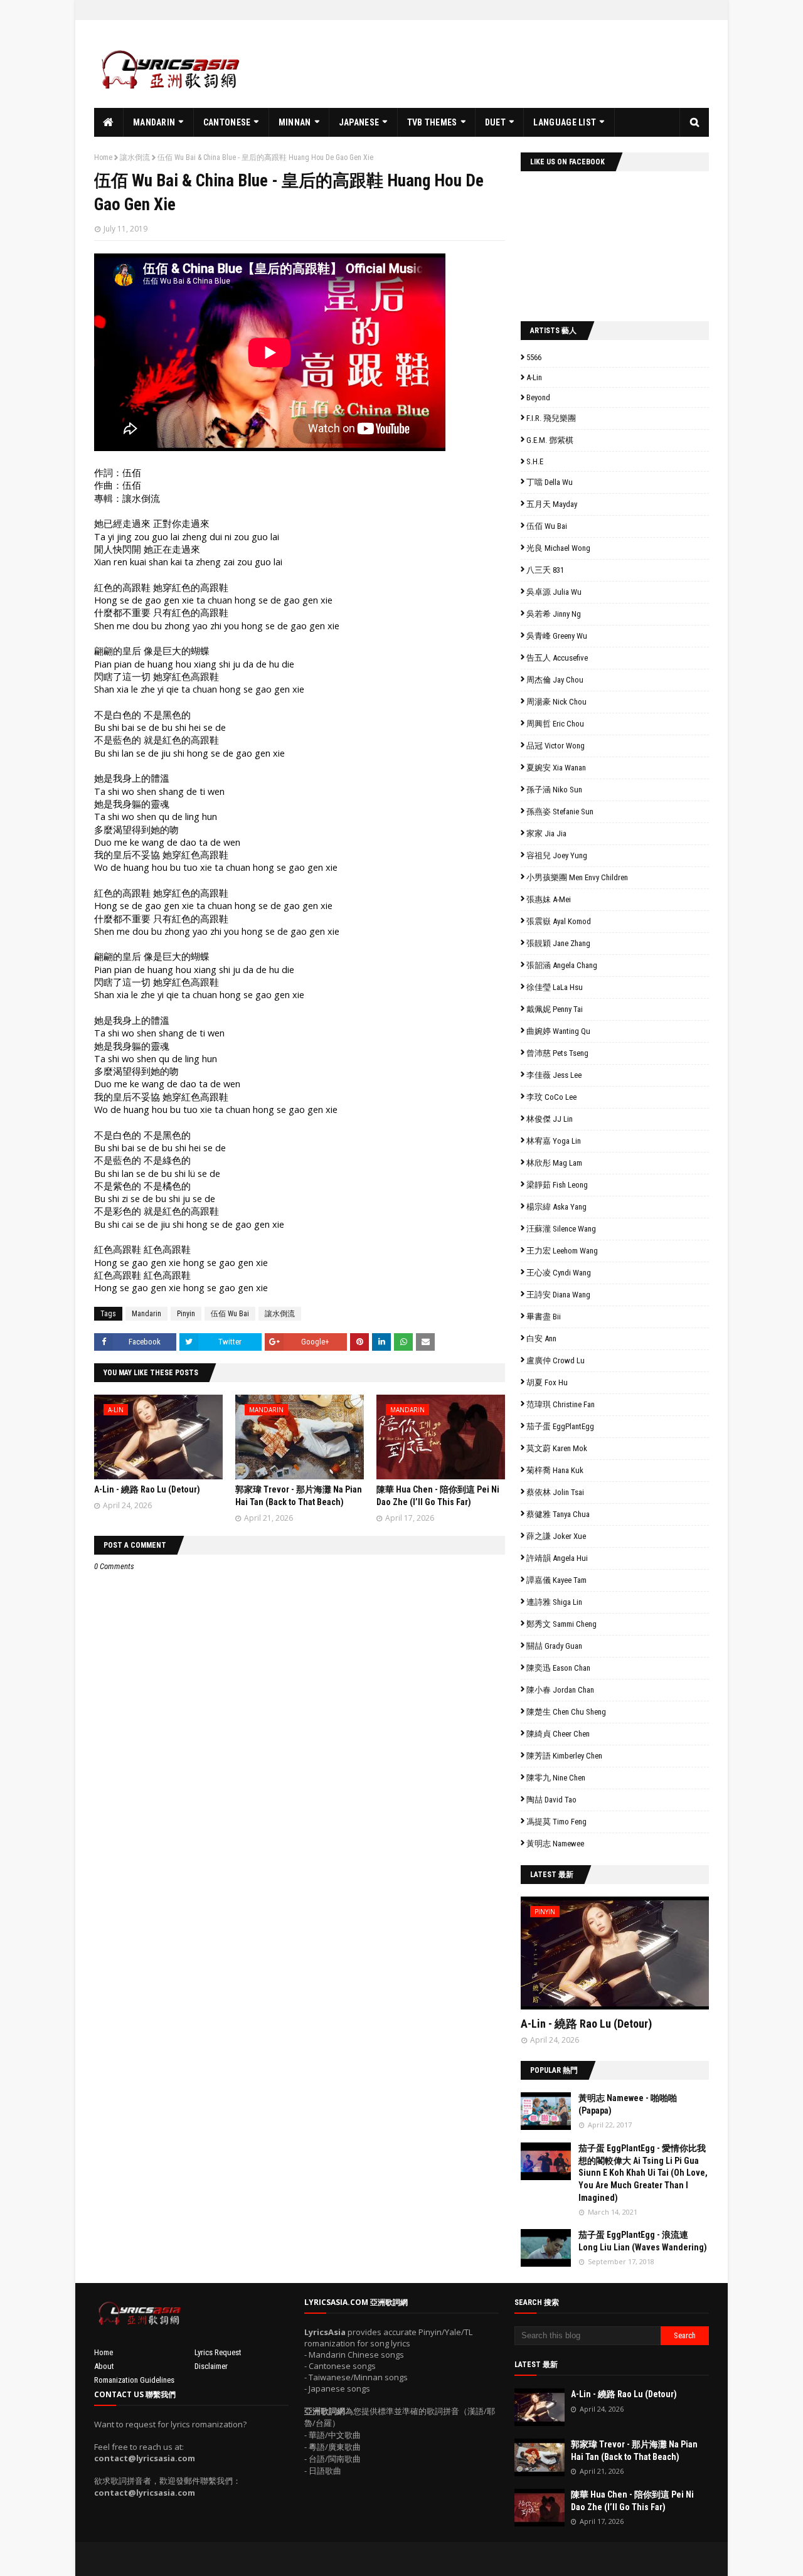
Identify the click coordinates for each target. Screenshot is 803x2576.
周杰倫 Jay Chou (555, 680)
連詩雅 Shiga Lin (554, 1602)
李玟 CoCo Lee (551, 1097)
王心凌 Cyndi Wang (559, 1273)
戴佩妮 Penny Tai (555, 1009)
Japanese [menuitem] (359, 122)
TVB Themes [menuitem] (432, 122)
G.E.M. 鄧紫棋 (550, 440)
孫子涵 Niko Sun (554, 790)
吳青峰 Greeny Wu (557, 636)
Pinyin (186, 1314)
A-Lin (534, 377)
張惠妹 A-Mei (549, 899)
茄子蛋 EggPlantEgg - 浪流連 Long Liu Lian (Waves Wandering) (643, 2241)
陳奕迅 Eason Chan (558, 1668)
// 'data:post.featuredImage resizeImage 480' (600, 1958)
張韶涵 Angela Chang (562, 965)
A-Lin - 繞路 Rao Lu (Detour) (147, 1489)
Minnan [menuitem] (295, 122)
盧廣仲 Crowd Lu (556, 1360)
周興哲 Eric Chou (555, 724)
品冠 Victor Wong (556, 746)
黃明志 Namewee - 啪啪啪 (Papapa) (628, 2104)
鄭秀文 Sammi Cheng (561, 1624)
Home (103, 157)
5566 (534, 357)
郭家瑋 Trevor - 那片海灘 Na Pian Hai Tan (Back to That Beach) (634, 2451)
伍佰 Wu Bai (230, 1314)
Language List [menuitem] (565, 122)
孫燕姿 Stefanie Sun (560, 812)
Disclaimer (211, 2366)
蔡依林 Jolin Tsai (555, 1492)
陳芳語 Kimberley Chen (564, 1756)
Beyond (538, 397)
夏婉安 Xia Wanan (556, 768)
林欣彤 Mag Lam (554, 1163)
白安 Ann (541, 1339)
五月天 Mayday (552, 504)
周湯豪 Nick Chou (556, 702)
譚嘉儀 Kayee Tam (556, 1580)
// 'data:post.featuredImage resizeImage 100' (546, 2111)
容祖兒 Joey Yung (557, 855)
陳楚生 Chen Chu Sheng (566, 1712)
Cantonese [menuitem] (227, 122)
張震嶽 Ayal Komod (559, 921)
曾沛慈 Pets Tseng (557, 1053)
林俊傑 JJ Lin (550, 1119)
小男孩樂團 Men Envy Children (577, 877)
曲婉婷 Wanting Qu (558, 1031)
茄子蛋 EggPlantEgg (560, 1426)
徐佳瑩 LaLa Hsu (555, 987)
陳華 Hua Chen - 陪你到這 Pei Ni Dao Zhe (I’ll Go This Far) (632, 2501)
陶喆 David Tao (551, 1800)
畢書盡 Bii (544, 1317)
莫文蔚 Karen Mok (557, 1448)
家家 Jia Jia (546, 833)
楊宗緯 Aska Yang (556, 1207)
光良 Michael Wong (558, 548)
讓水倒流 (135, 157)
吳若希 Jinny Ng (554, 614)
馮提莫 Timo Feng (556, 1822)
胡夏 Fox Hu (547, 1382)
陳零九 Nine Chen (556, 1778)
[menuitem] (109, 122)
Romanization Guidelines (134, 2380)
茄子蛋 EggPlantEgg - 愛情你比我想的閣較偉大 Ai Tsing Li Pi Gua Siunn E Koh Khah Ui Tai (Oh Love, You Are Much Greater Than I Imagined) (643, 2173)
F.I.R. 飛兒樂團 (551, 418)
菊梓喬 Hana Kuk (555, 1470)
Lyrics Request (218, 2352)
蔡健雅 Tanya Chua (558, 1514)
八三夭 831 (545, 570)
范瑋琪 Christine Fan (561, 1404)
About (104, 2366)
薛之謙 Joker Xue (556, 1536)
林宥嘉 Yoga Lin (554, 1141)
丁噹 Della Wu (550, 482)
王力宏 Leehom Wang (562, 1251)
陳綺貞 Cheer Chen (558, 1734)
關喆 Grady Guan (554, 1646)
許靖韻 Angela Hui (557, 1558)
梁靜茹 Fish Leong (557, 1185)
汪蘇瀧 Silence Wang (561, 1229)
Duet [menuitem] (495, 122)
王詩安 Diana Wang (558, 1295)
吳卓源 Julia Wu (554, 592)
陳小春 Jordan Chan (560, 1690)
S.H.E (535, 461)
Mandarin (146, 1314)
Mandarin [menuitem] (154, 122)
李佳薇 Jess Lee (554, 1075)
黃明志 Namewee (555, 1844)
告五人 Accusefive (557, 658)
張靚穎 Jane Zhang (558, 943)
